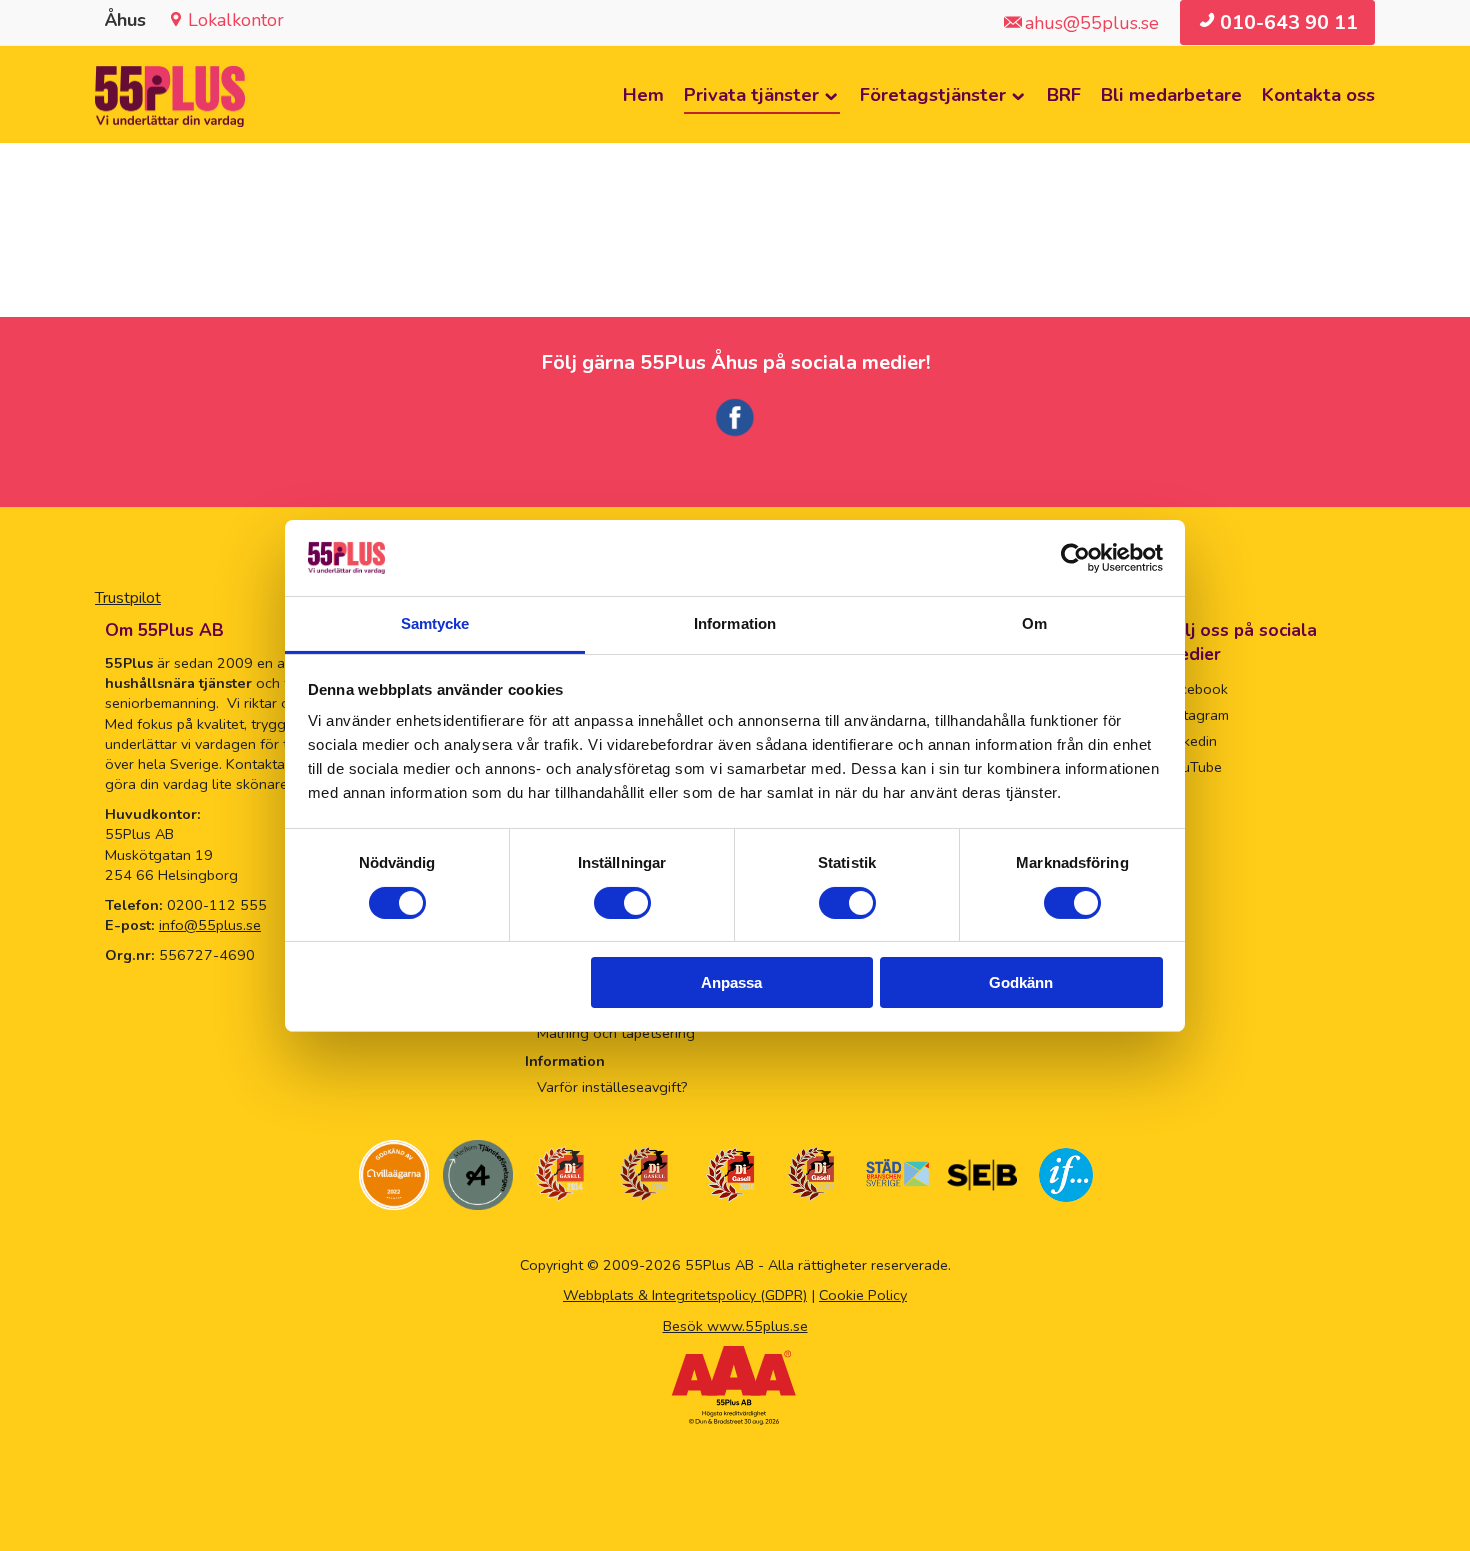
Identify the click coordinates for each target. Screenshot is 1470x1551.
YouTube (1193, 767)
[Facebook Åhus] (735, 433)
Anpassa (731, 982)
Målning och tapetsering (616, 1033)
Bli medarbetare (1171, 94)
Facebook (1196, 689)
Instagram (1197, 715)
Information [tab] (735, 623)
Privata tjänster (751, 94)
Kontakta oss (1318, 94)
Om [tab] (1034, 623)
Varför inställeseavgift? (612, 1087)
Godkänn (1021, 982)
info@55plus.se (210, 925)
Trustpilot (128, 598)
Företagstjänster (933, 94)
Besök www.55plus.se (735, 1326)
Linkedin (1191, 741)
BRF (1064, 94)
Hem (643, 94)
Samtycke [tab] (435, 623)
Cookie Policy (863, 1295)
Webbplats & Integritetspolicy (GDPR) (685, 1295)
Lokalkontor (236, 20)
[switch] (622, 903)
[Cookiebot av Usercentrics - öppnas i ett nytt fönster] (1075, 558)
